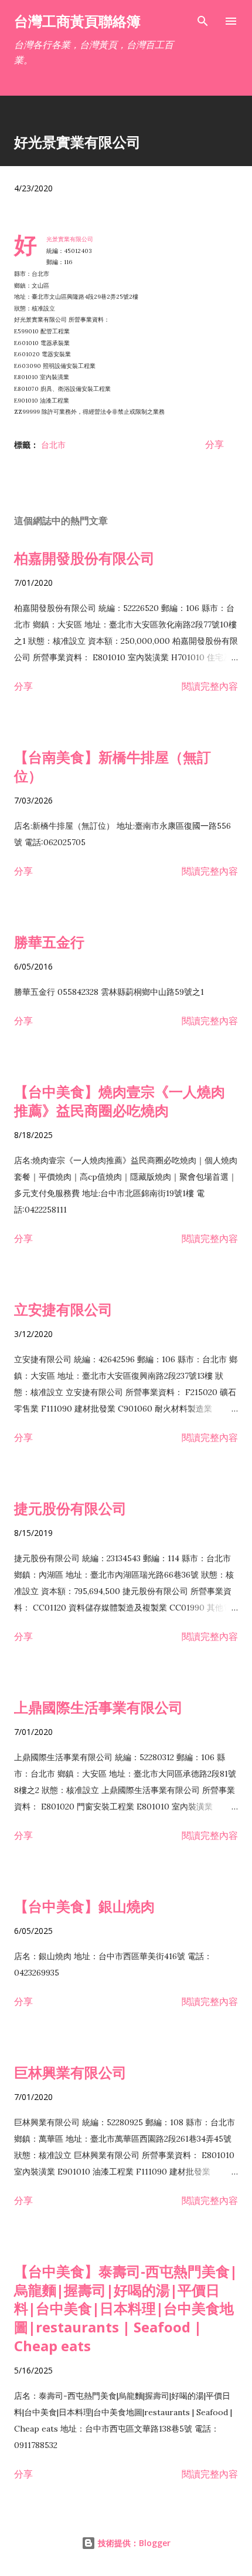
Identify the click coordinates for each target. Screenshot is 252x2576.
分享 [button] (214, 444)
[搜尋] (203, 21)
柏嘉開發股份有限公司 (84, 558)
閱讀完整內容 (210, 686)
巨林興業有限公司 (70, 2072)
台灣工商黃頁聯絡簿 (77, 21)
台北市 (53, 445)
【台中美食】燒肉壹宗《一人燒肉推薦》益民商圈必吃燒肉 (120, 1101)
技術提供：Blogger (133, 2543)
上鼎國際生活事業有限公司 (98, 1707)
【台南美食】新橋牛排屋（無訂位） (113, 766)
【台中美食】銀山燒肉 (84, 1906)
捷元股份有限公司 (70, 1508)
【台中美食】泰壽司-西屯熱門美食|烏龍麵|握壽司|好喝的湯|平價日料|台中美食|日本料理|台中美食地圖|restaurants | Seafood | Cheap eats (126, 2309)
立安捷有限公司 (63, 1309)
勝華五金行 (49, 942)
